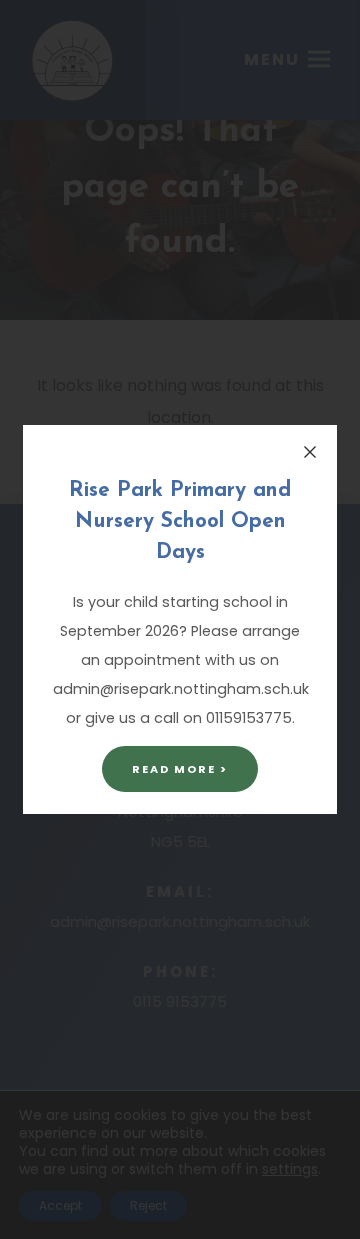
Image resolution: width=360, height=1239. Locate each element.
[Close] (310, 452)
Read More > (180, 769)
